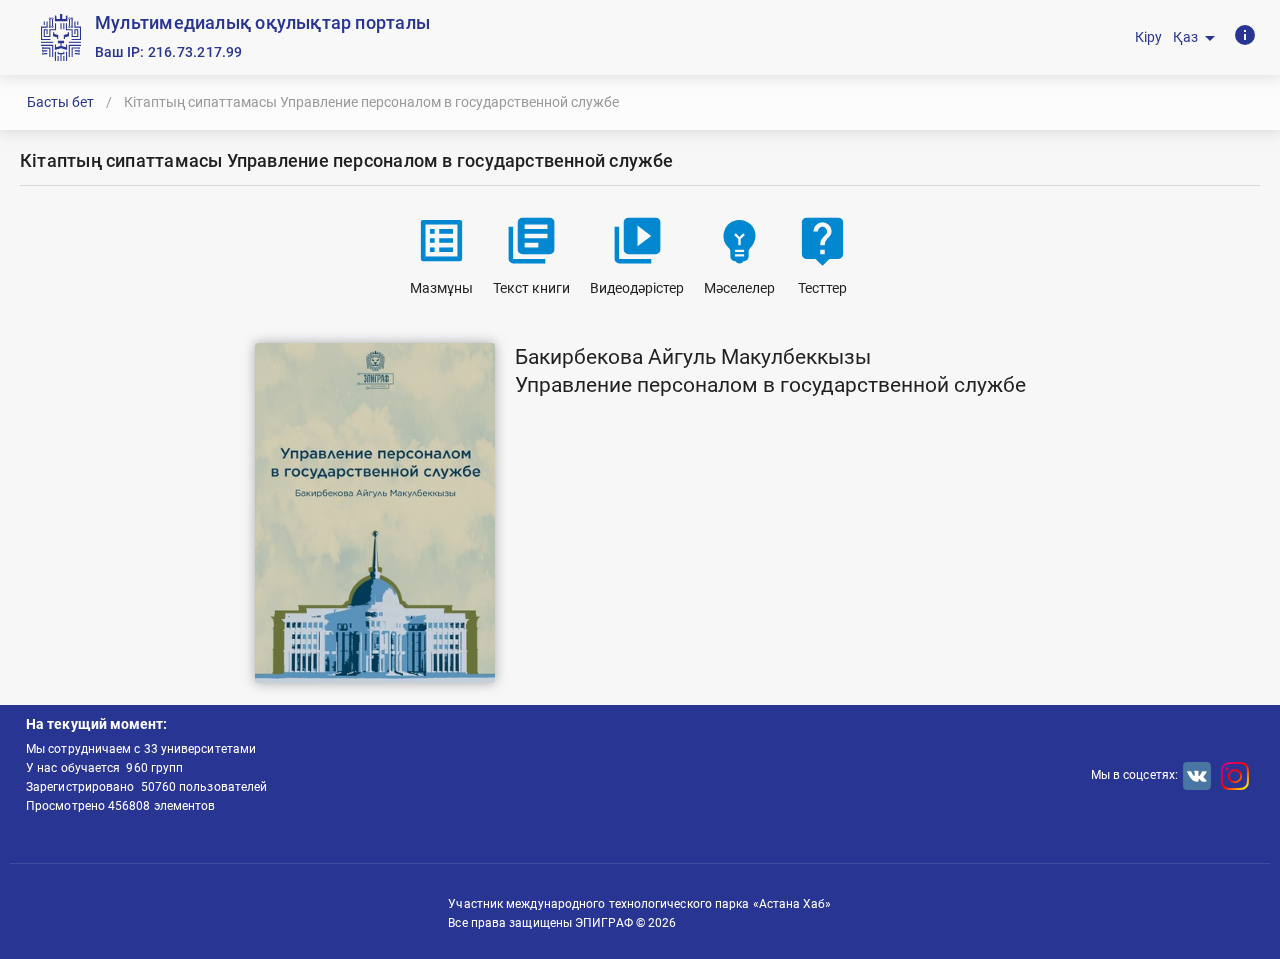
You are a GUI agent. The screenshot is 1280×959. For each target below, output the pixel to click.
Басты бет (60, 102)
